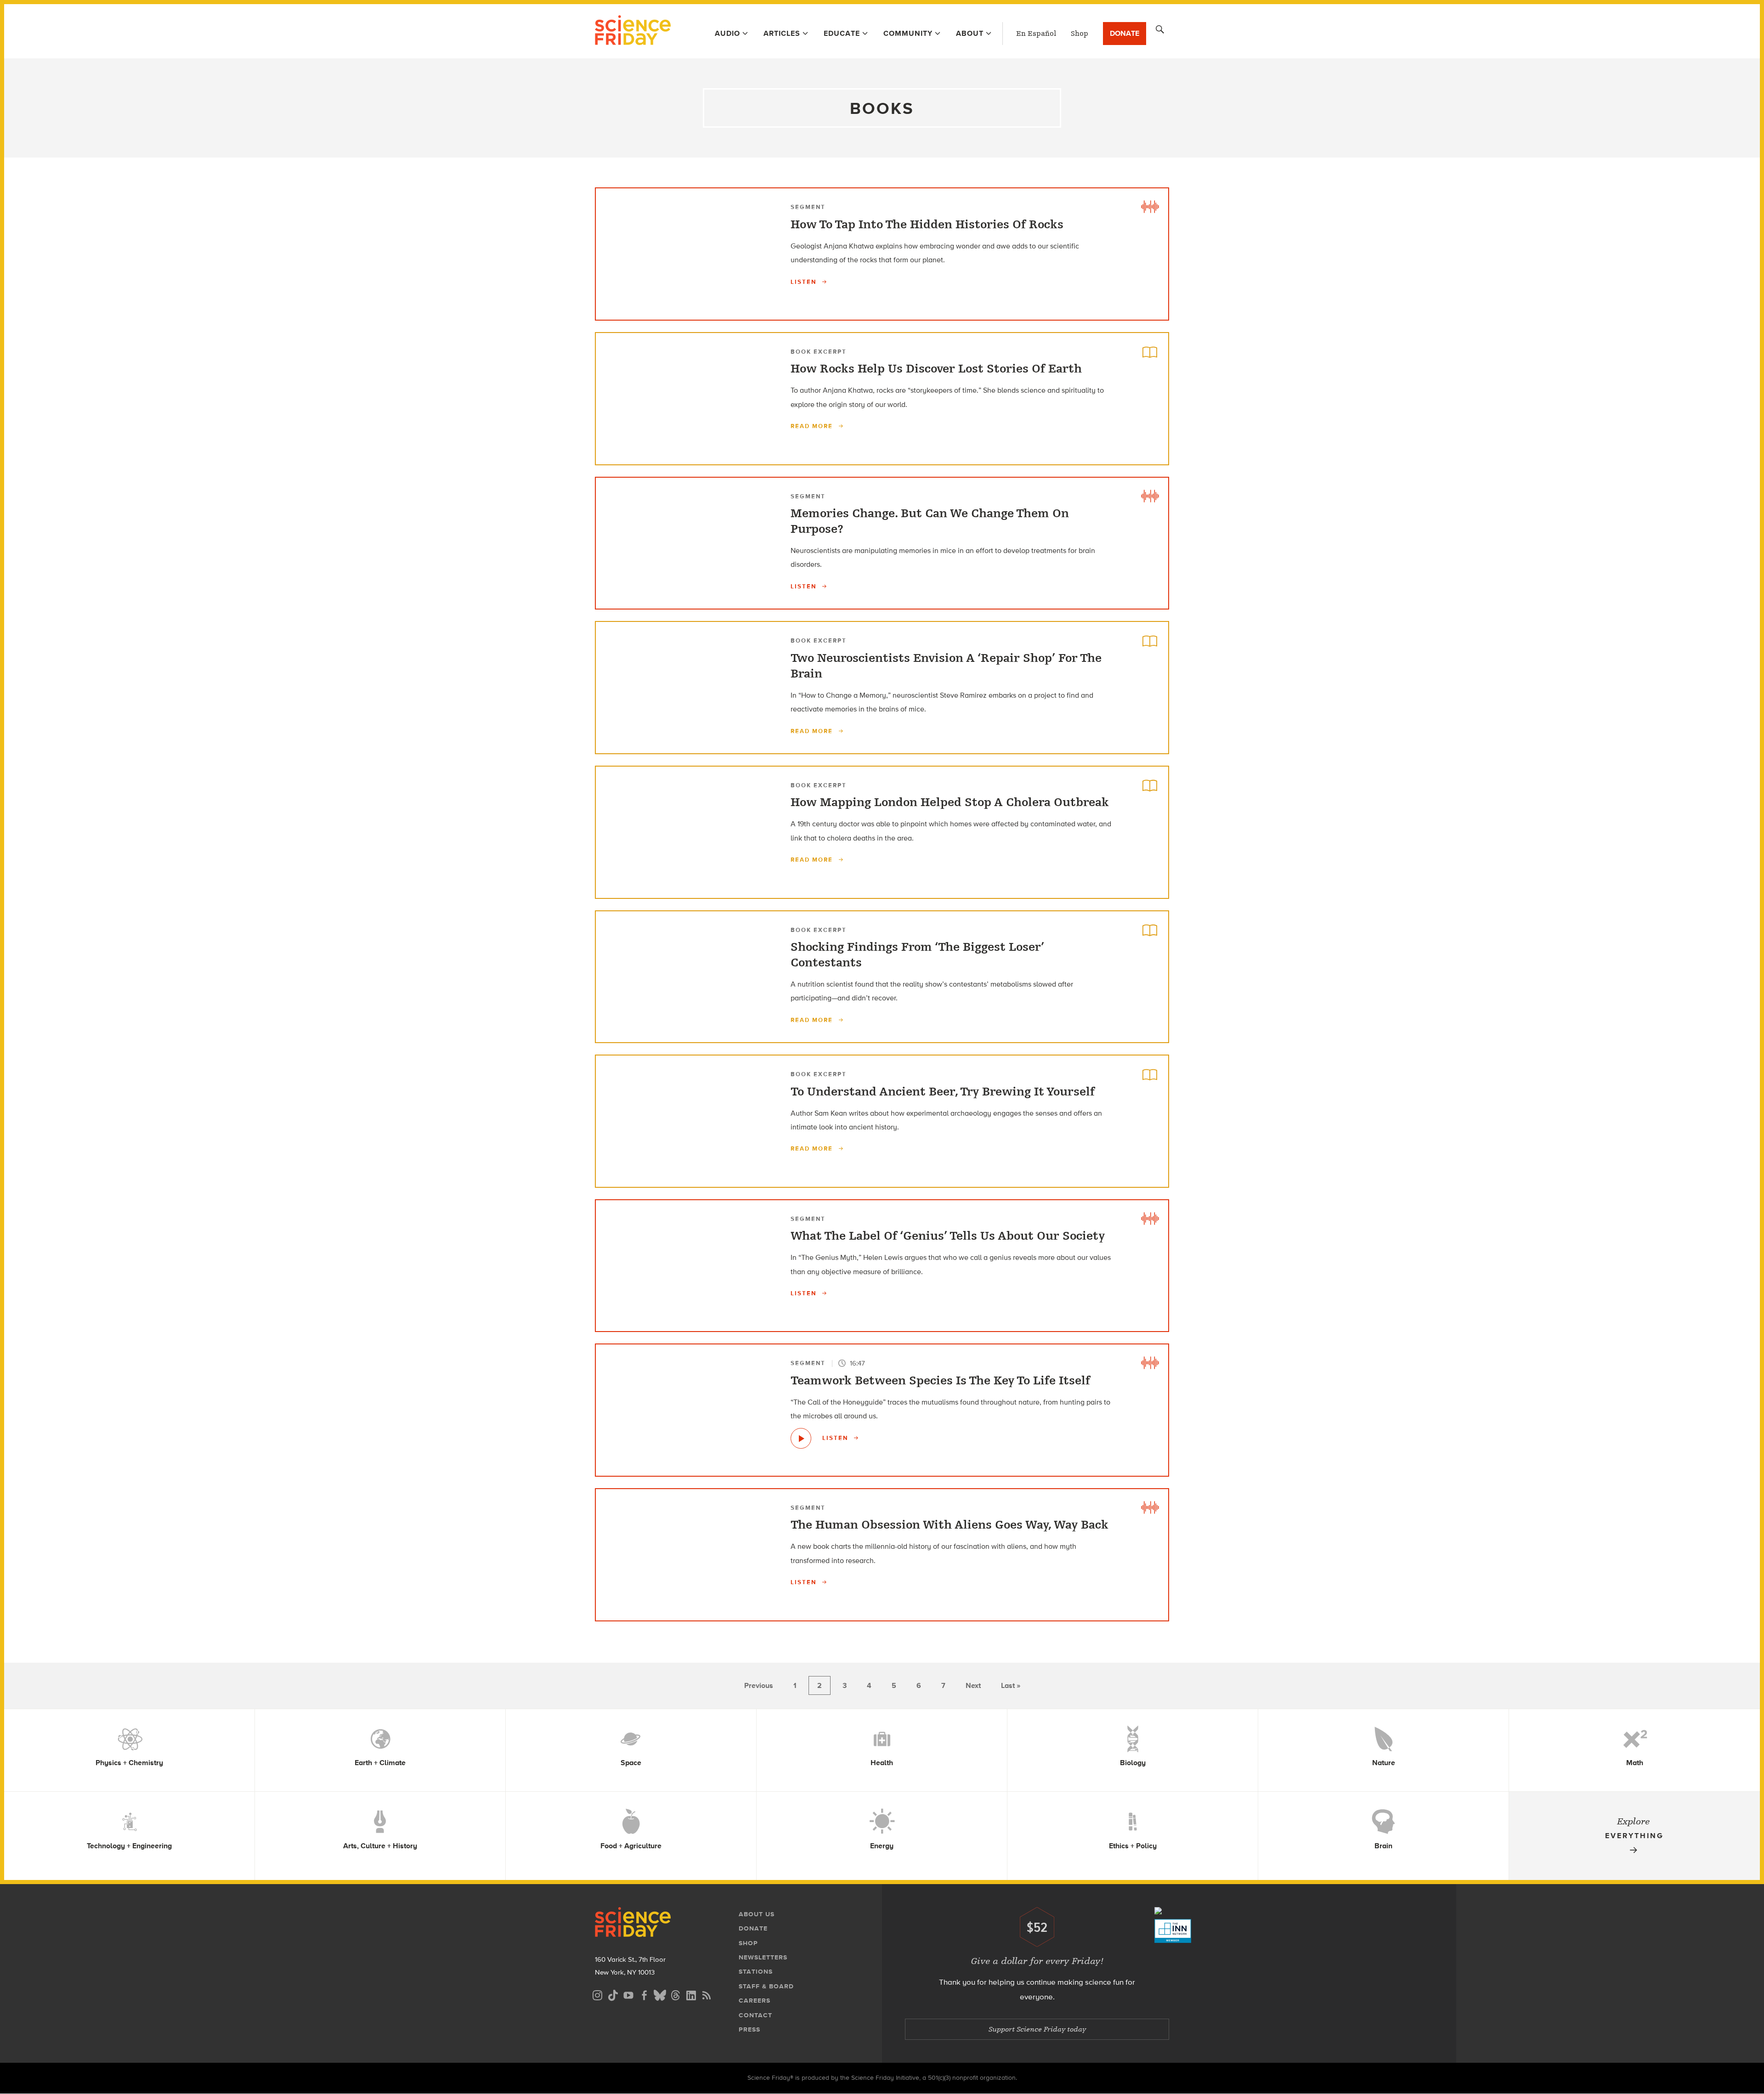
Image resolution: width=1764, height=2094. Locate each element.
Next (973, 1685)
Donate (1125, 33)
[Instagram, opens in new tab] (597, 1994)
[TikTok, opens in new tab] (613, 1994)
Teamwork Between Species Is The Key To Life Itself (940, 1381)
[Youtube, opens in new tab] (628, 1994)
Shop (1080, 34)
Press (749, 2029)
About (970, 33)
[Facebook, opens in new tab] (644, 1994)
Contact (755, 2015)
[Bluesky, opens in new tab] (660, 1994)
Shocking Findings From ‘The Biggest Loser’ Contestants (917, 955)
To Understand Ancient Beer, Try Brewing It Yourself (943, 1092)
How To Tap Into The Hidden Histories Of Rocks (927, 225)
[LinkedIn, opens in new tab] (691, 1994)
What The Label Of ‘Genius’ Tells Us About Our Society (948, 1236)
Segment (808, 207)
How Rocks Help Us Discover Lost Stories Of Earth (936, 369)
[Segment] (1150, 207)
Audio (727, 33)
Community (908, 33)
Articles (782, 33)
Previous (759, 1685)
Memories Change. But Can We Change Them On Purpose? (930, 521)
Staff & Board (766, 1986)
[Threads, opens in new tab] (675, 1994)
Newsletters (763, 1957)
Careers (755, 2001)
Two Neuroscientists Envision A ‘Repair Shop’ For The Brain (946, 666)
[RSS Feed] (707, 1994)
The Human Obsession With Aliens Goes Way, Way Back (950, 1525)
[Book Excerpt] (1150, 351)
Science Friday (633, 31)
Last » (1011, 1685)
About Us (757, 1914)
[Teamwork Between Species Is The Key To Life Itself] (801, 1438)
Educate (842, 33)
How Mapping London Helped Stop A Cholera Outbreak (950, 802)
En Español (1036, 34)
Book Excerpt (819, 352)
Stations (756, 1972)
